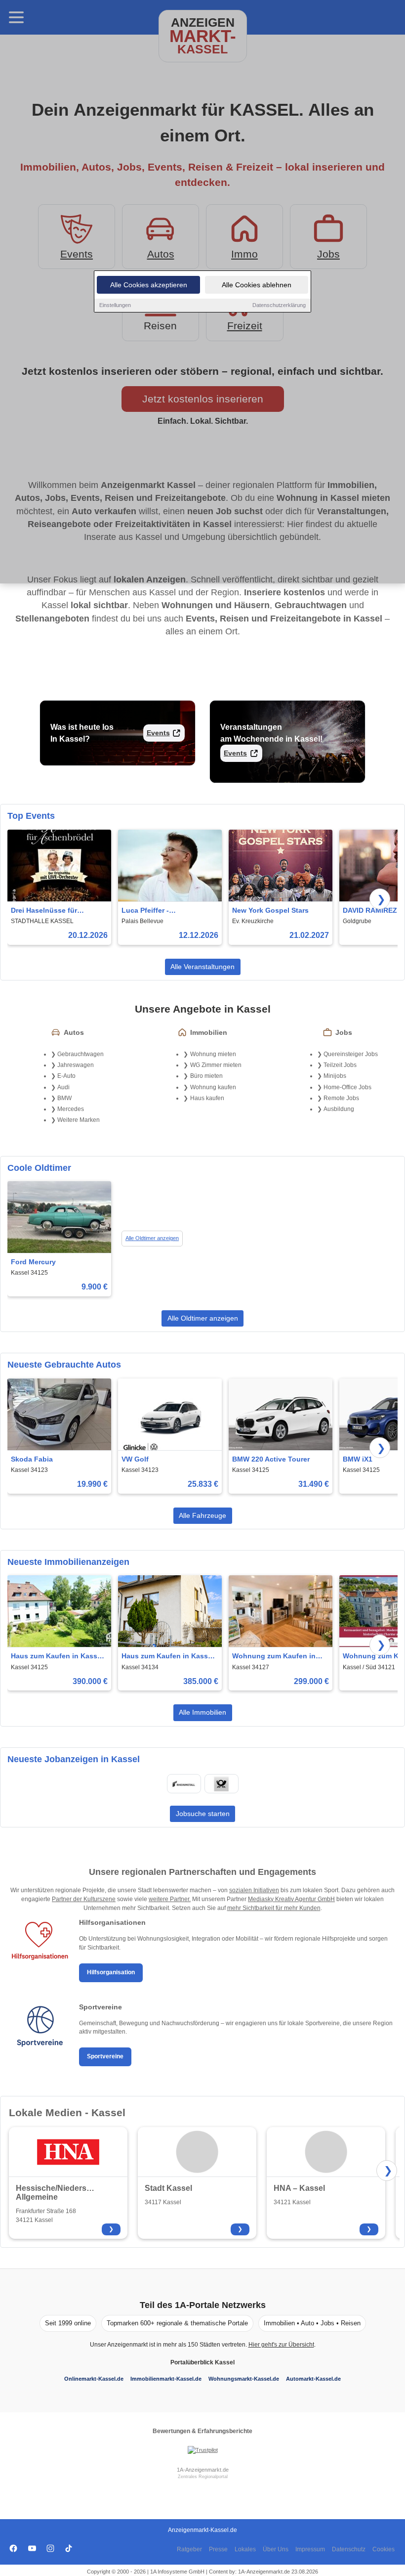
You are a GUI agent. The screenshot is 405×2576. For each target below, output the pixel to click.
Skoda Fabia (32, 1459)
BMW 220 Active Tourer (271, 1459)
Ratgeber (189, 2549)
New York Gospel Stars (270, 910)
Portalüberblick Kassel (202, 2362)
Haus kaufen (207, 1098)
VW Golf (135, 1459)
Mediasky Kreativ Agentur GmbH (291, 1899)
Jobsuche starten (203, 1814)
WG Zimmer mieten (216, 1065)
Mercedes (71, 1109)
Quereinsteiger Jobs (351, 1054)
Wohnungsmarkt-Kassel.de (244, 2379)
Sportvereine (105, 2056)
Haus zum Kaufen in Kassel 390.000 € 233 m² (57, 1657)
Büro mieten (206, 1076)
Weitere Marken (79, 1120)
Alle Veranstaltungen (202, 967)
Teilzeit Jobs (340, 1065)
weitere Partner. (170, 1899)
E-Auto (66, 1076)
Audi (63, 1087)
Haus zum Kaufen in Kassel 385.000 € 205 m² (168, 1657)
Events (158, 733)
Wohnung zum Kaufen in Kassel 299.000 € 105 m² (274, 1657)
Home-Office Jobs (347, 1087)
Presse (218, 2549)
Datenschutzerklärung (279, 305)
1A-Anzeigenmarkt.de (203, 2470)
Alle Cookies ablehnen (257, 285)
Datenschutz (349, 2549)
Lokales (245, 2549)
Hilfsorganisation (111, 1972)
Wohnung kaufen (213, 1087)
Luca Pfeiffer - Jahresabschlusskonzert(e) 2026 (167, 911)
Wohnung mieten (213, 1054)
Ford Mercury (33, 1262)
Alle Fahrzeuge (202, 1515)
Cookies (384, 2549)
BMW (64, 1098)
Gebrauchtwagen (81, 1054)
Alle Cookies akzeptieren (149, 285)
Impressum (310, 2549)
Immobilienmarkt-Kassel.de (166, 2379)
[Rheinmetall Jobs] (184, 1784)
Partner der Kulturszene (84, 1899)
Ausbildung (339, 1109)
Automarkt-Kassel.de (313, 2379)
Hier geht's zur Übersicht (281, 2345)
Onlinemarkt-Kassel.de (94, 2379)
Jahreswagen (76, 1065)
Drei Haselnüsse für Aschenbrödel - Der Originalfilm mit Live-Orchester (46, 911)
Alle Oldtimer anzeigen (152, 1238)
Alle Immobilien (202, 1712)
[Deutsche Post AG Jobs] (221, 1784)
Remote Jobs (341, 1098)
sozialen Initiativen (254, 1890)
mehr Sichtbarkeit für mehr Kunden (274, 1908)
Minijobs (335, 1076)
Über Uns (276, 2549)
